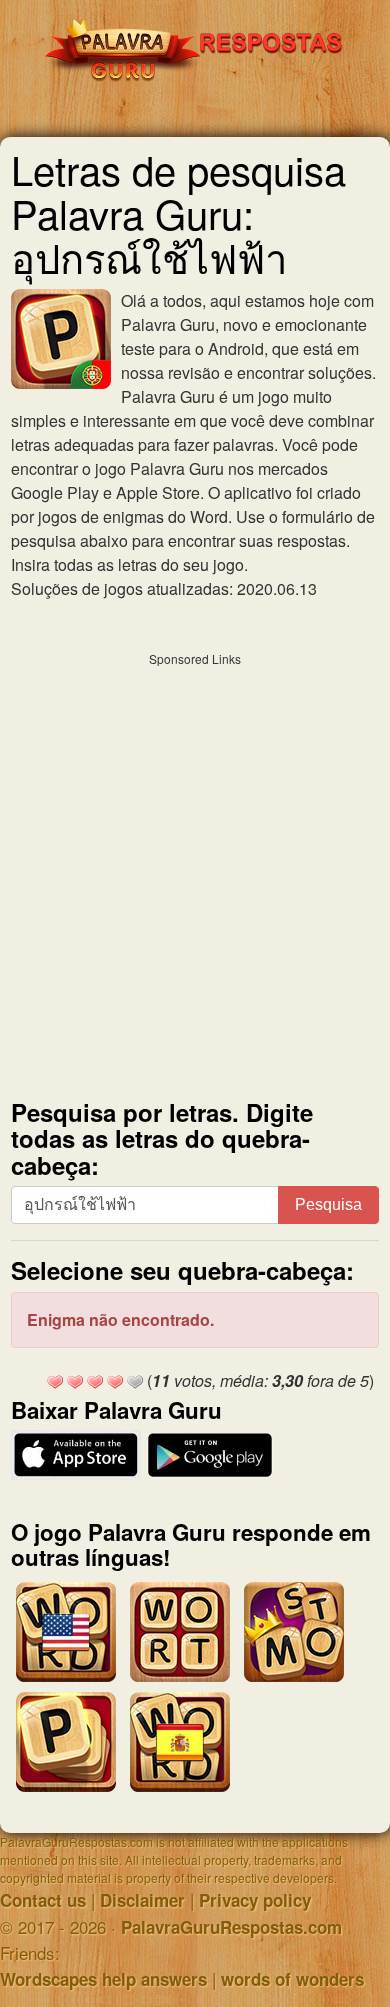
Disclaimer (142, 1900)
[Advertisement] (195, 871)
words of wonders (292, 1979)
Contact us (43, 1900)
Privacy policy (255, 1900)
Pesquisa (328, 1204)
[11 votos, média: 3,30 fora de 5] (55, 1382)
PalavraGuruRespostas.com (231, 1927)
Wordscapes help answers (103, 1979)
